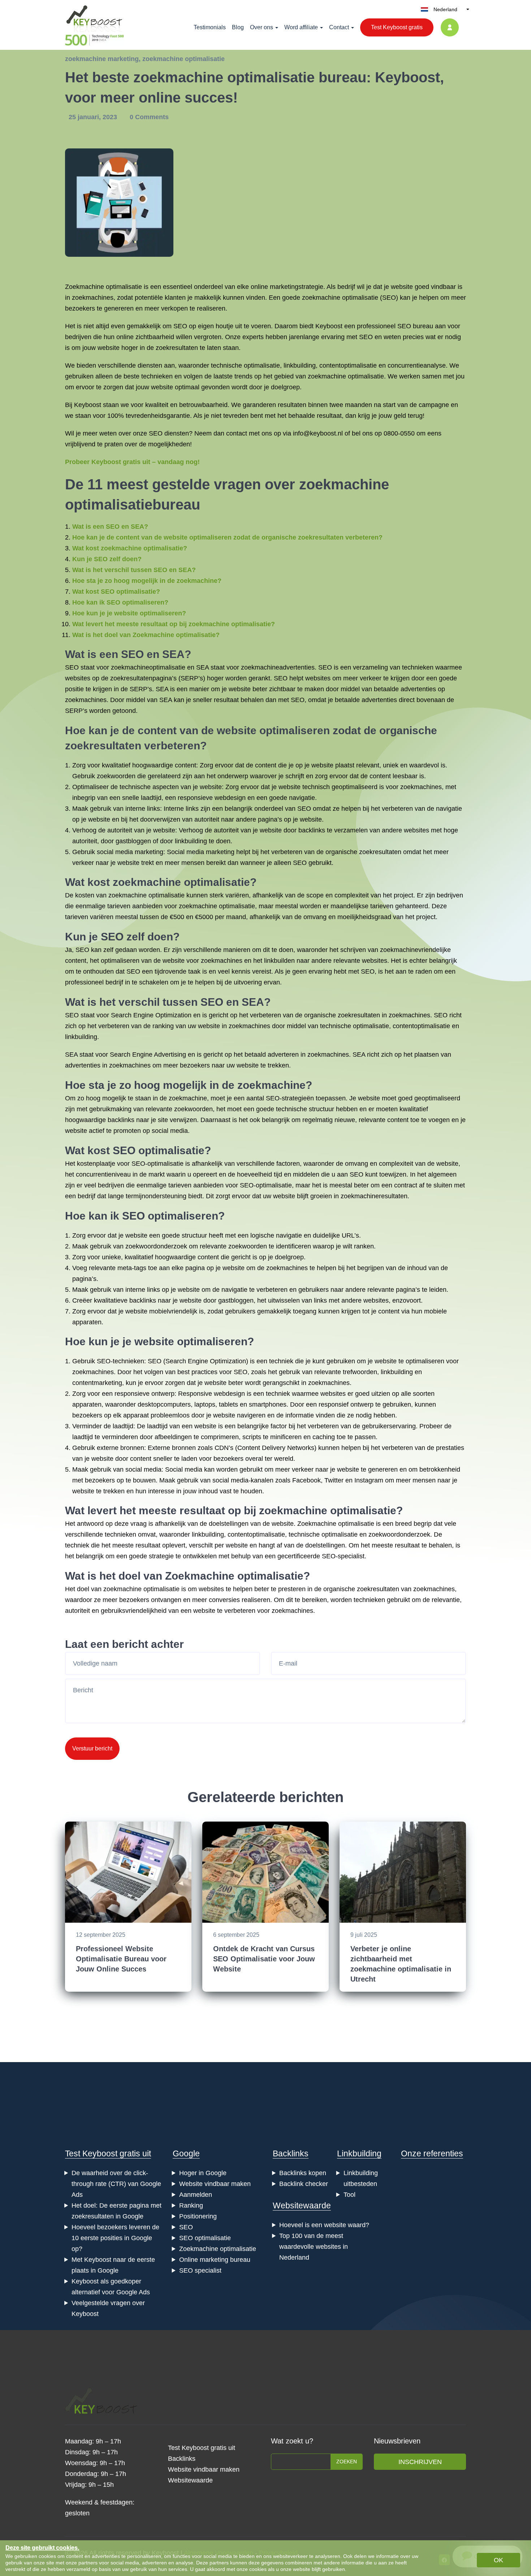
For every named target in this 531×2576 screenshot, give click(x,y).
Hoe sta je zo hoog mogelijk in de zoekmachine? (147, 581)
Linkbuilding (359, 2153)
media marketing (139, 852)
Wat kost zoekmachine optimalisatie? (130, 548)
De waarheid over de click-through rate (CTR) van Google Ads (116, 2184)
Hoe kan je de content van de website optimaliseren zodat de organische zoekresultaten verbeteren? (227, 537)
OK (498, 2560)
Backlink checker (304, 2184)
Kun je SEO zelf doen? (107, 559)
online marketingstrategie (287, 287)
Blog (238, 27)
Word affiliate (301, 27)
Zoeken (347, 2462)
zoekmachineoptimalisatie (148, 667)
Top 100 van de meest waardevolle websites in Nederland (314, 2247)
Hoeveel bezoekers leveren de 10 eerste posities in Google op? (115, 2238)
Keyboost (329, 326)
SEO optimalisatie (159, 1150)
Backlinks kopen (303, 2173)
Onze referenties (432, 2153)
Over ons (262, 27)
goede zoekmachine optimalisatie (330, 298)
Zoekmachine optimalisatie (103, 287)
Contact (339, 27)
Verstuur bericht (92, 1748)
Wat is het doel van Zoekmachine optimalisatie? (146, 635)
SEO (389, 298)
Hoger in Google (203, 2173)
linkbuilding (300, 365)
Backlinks (291, 2153)
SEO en (370, 337)
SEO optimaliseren (170, 1216)
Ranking (191, 2205)
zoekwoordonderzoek (156, 1246)
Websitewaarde (302, 2205)
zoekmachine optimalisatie (184, 59)
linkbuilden (279, 961)
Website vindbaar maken (215, 2184)
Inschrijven (420, 2462)
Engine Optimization (217, 1361)
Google (186, 2153)
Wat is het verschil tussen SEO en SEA (165, 1002)
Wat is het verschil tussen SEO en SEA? (134, 570)
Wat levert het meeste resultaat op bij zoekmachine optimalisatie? (174, 624)
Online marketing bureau (215, 2260)
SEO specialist (200, 2270)
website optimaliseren (273, 730)
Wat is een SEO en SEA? (110, 527)
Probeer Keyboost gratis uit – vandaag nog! (132, 462)
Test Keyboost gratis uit (108, 2153)
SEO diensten (169, 433)
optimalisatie (262, 365)
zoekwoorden (116, 776)
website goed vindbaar (423, 287)
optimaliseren (120, 961)
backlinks (312, 830)
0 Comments (149, 117)
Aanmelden (196, 2195)
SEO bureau (415, 326)
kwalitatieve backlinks (125, 1300)
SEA (173, 654)
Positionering (198, 2216)
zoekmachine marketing (102, 59)
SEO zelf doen (137, 937)
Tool (349, 2195)
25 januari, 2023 (94, 117)
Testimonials (210, 27)
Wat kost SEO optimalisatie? (116, 592)
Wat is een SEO (104, 654)
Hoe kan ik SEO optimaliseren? (120, 602)
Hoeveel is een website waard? (324, 2225)
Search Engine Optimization (151, 1015)
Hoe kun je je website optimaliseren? (129, 613)
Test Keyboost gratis (397, 27)
